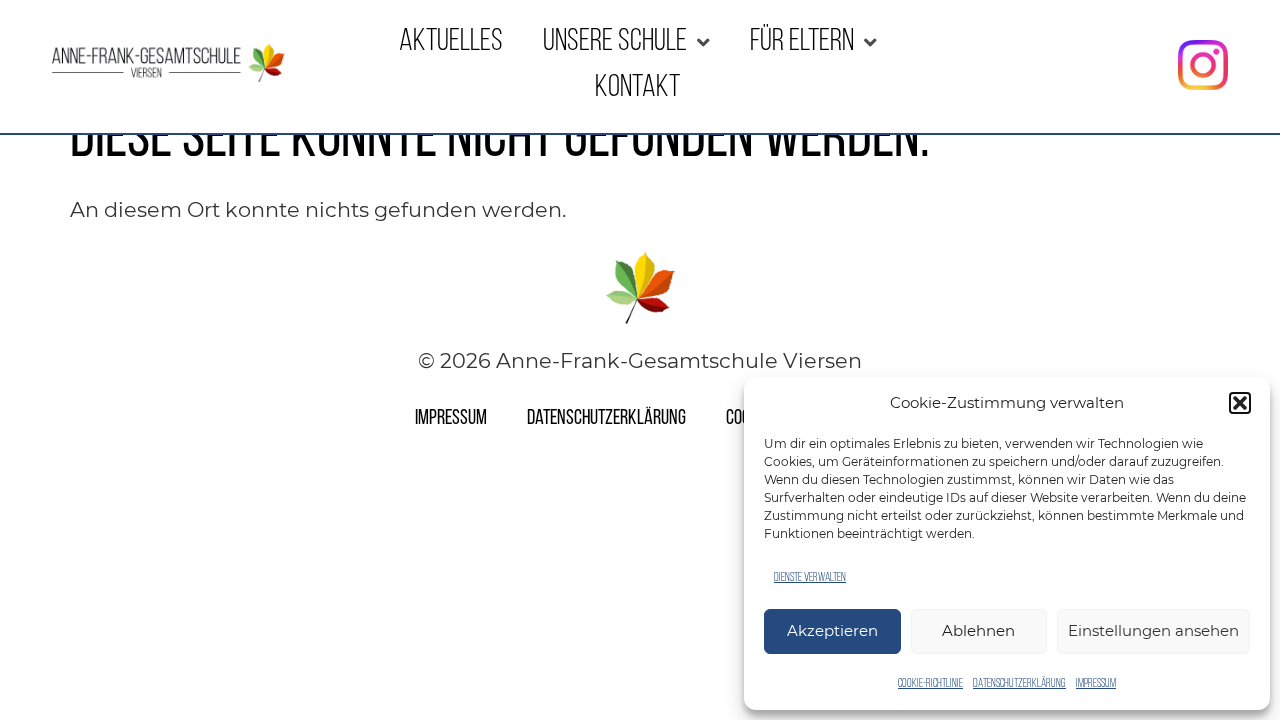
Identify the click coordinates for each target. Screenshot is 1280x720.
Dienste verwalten (810, 578)
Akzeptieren (832, 630)
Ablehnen (978, 630)
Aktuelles (451, 42)
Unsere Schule (615, 42)
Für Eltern (802, 42)
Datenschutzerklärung (1019, 684)
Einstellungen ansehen (1153, 630)
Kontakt (637, 88)
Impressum (1096, 684)
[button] (1240, 403)
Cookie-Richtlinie (930, 684)
